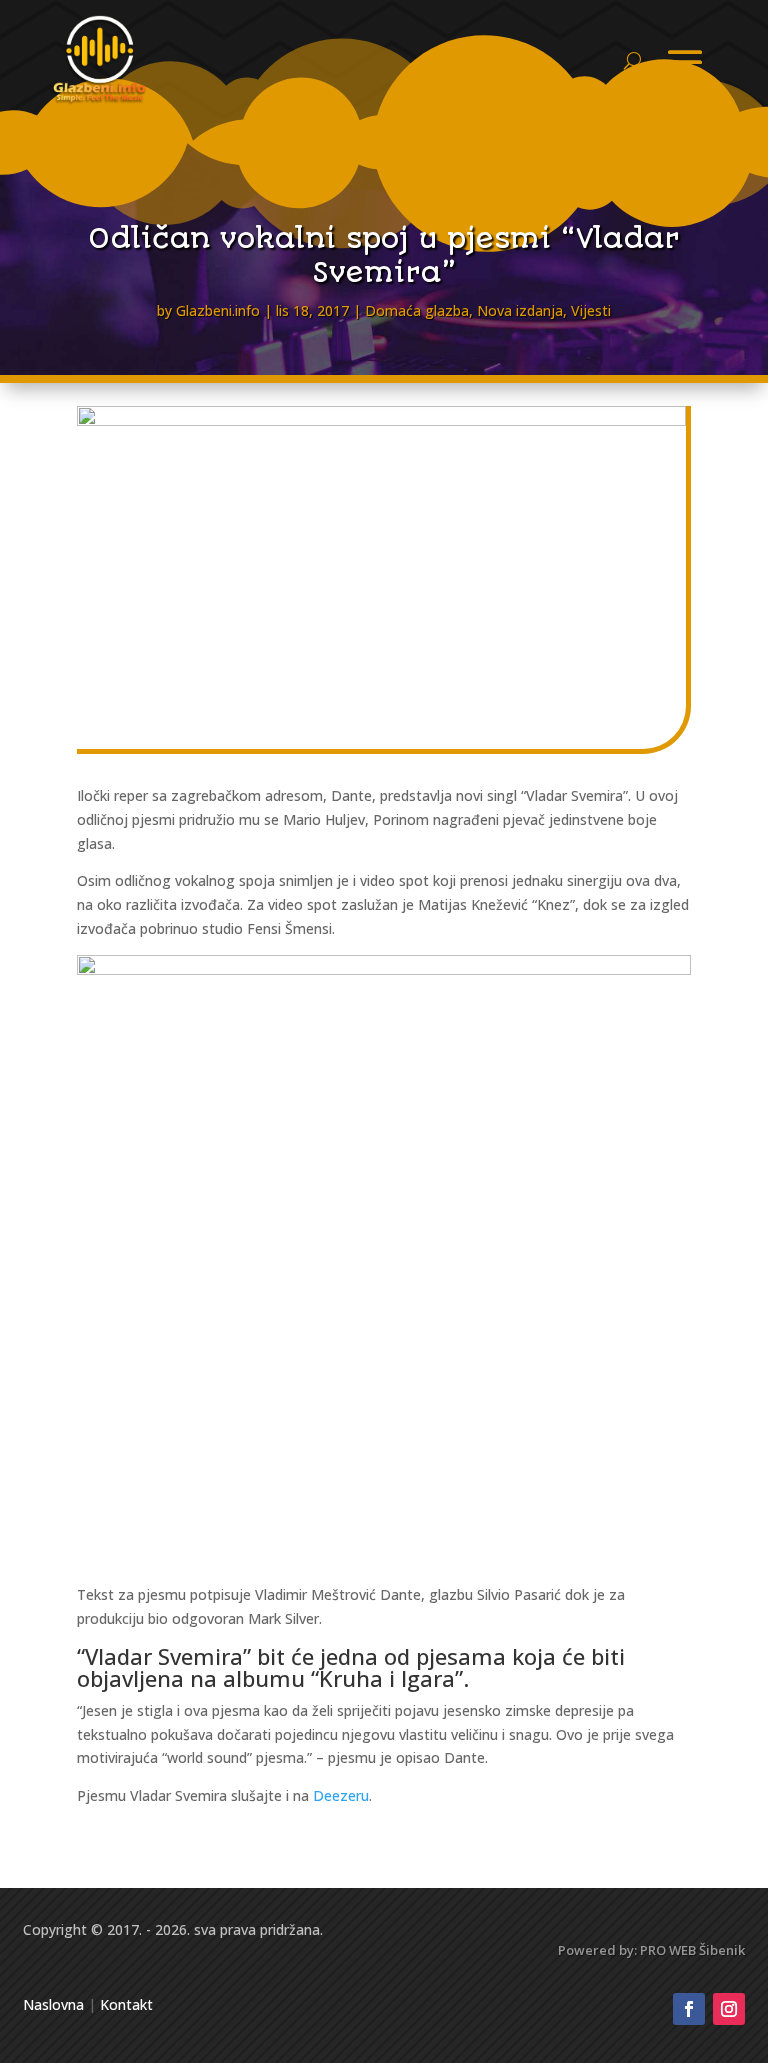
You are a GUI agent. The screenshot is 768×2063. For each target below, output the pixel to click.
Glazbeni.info (218, 310)
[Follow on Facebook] (689, 2009)
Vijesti (591, 310)
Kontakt (126, 2004)
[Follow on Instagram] (729, 2009)
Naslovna (53, 2004)
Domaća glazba (417, 310)
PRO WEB (668, 1950)
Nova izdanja (520, 310)
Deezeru (341, 1795)
